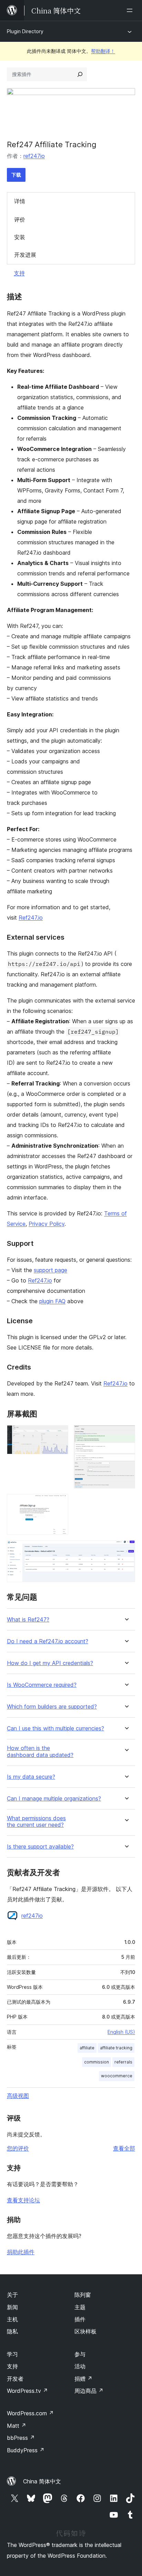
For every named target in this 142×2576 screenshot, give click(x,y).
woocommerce (117, 2076)
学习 (12, 2354)
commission (97, 2062)
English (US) (121, 2032)
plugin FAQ (52, 1301)
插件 (80, 2319)
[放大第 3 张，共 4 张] (59, 1503)
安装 (20, 237)
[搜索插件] (80, 74)
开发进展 (25, 255)
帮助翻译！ (103, 51)
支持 (19, 273)
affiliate (87, 2048)
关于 (12, 2295)
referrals (123, 2062)
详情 (20, 201)
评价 (20, 219)
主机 (12, 2319)
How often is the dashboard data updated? (40, 1751)
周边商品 (89, 2391)
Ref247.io (31, 918)
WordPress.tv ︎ (27, 2391)
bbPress (21, 2438)
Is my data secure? (31, 1777)
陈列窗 (83, 2295)
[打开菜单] (131, 10)
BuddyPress (26, 2450)
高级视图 (18, 2096)
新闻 (12, 2307)
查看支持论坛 (23, 2200)
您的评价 (18, 2148)
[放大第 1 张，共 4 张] (59, 1435)
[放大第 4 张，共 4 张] (126, 1550)
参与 (80, 2354)
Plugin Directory (25, 31)
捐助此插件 (21, 2252)
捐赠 (83, 2379)
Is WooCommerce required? (42, 1685)
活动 (80, 2366)
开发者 (15, 2379)
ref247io (34, 156)
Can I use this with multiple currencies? (55, 1728)
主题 (80, 2307)
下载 (16, 175)
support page (50, 1270)
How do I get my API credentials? (50, 1663)
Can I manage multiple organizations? (54, 1799)
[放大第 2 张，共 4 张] (126, 1435)
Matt (17, 2426)
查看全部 (124, 2148)
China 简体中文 (42, 2481)
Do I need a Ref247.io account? (48, 1641)
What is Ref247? (28, 1620)
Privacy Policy (47, 1224)
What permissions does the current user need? (36, 1822)
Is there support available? (40, 1847)
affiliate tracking (116, 2048)
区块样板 (85, 2331)
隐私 (12, 2331)
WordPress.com (30, 2413)
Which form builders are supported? (52, 1707)
